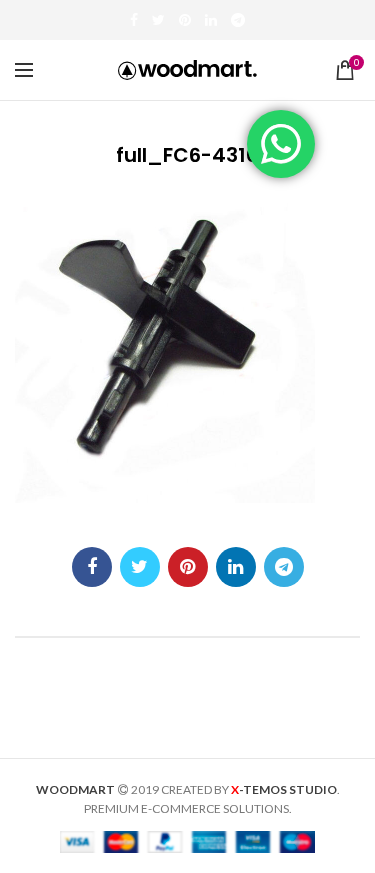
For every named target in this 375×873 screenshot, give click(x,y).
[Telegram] (238, 20)
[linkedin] (211, 20)
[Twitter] (158, 20)
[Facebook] (134, 20)
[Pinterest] (185, 20)
